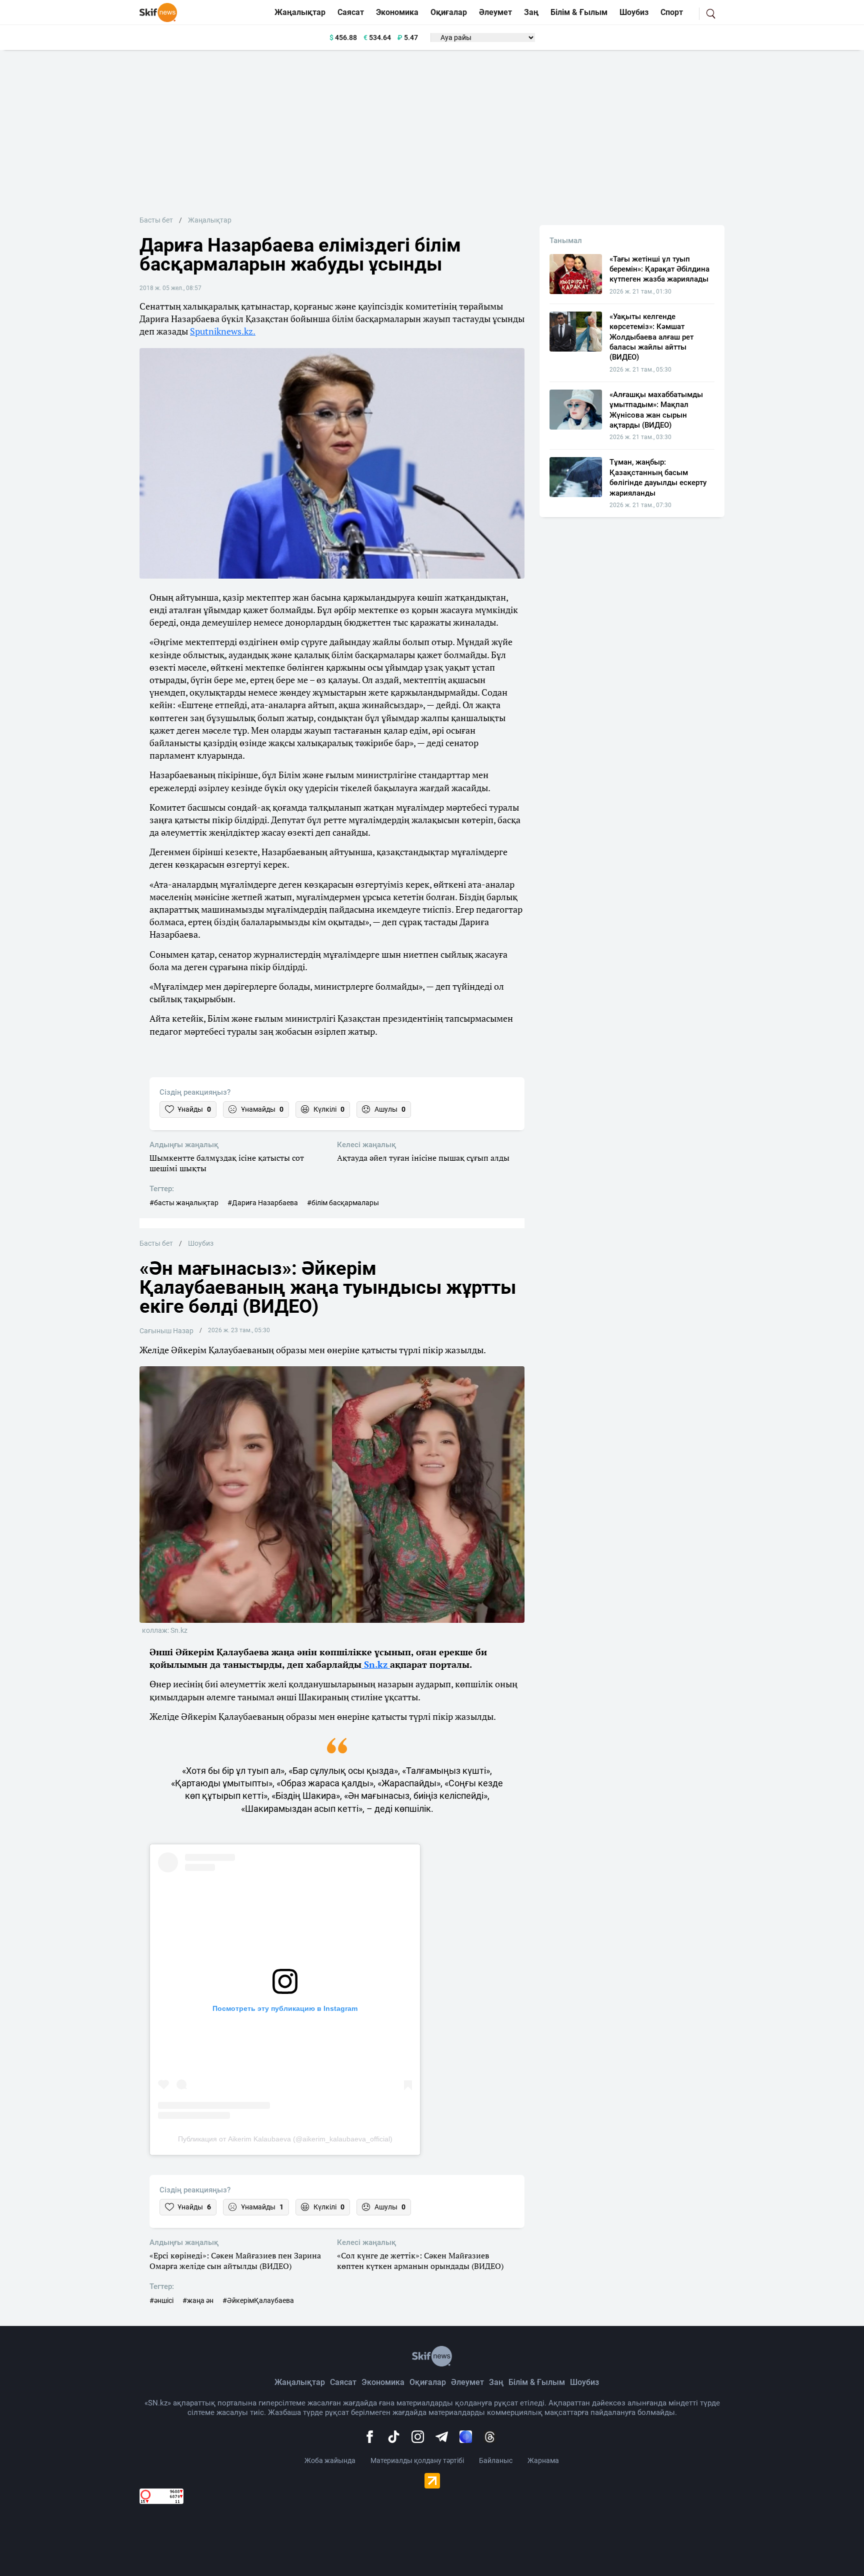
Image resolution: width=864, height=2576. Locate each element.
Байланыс (496, 2460)
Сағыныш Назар (166, 1331)
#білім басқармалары (343, 1203)
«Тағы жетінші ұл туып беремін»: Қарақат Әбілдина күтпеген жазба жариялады (659, 269)
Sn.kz (376, 1664)
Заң (531, 12)
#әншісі (161, 2300)
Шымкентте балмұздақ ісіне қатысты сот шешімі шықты (227, 1163)
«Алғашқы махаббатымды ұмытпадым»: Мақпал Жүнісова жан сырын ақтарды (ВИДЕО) (656, 410)
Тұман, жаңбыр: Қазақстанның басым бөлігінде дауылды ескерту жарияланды (658, 477)
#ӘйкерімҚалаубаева (258, 2300)
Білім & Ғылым (579, 12)
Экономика (397, 12)
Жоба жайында (330, 2460)
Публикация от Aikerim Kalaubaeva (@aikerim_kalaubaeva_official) (285, 2139)
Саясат (351, 12)
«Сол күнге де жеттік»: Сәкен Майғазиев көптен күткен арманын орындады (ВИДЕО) (420, 2261)
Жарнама (543, 2460)
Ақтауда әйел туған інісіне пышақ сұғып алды (423, 1158)
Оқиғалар (449, 12)
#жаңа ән (198, 2300)
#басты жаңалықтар (184, 1203)
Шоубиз (634, 12)
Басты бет (156, 220)
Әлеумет (495, 12)
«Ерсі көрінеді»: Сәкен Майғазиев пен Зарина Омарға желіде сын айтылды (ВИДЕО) (235, 2261)
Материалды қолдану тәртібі (417, 2460)
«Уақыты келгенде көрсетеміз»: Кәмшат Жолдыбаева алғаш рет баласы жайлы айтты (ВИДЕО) (651, 337)
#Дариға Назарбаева (263, 1203)
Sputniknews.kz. (223, 331)
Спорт (672, 12)
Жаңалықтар (300, 12)
